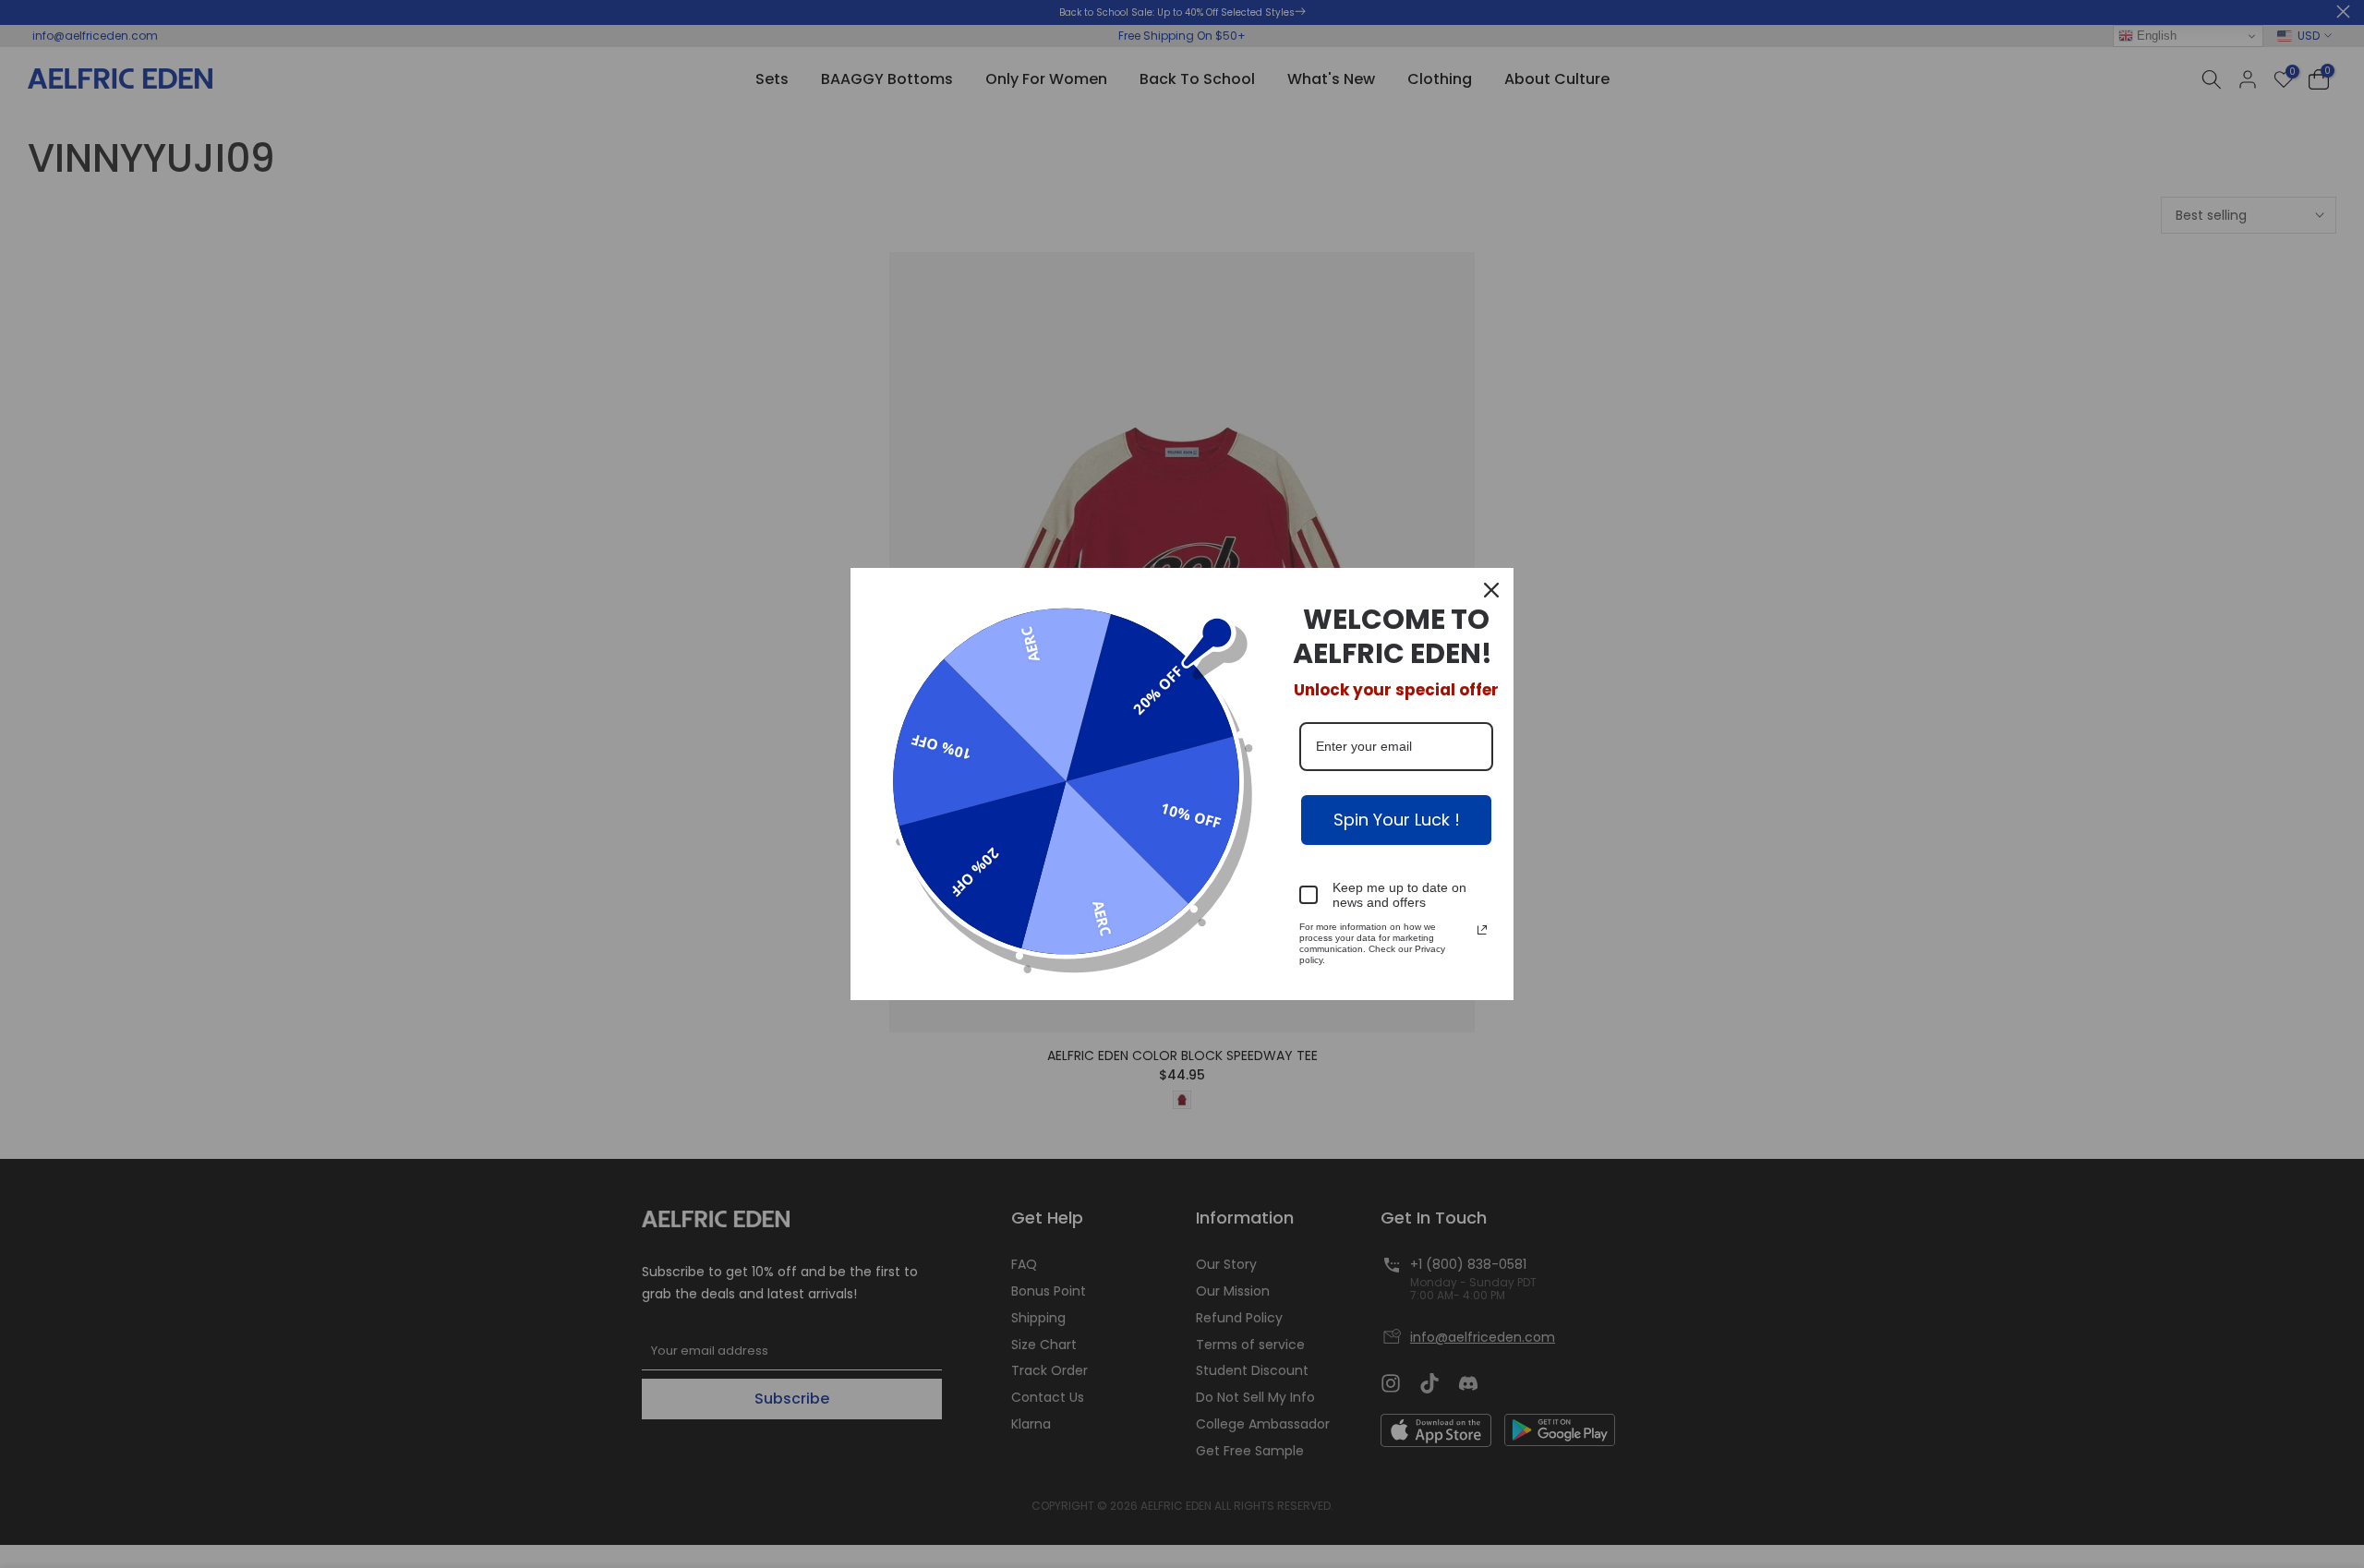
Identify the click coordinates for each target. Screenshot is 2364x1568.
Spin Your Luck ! (1397, 820)
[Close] (1491, 590)
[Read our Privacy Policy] (1482, 930)
